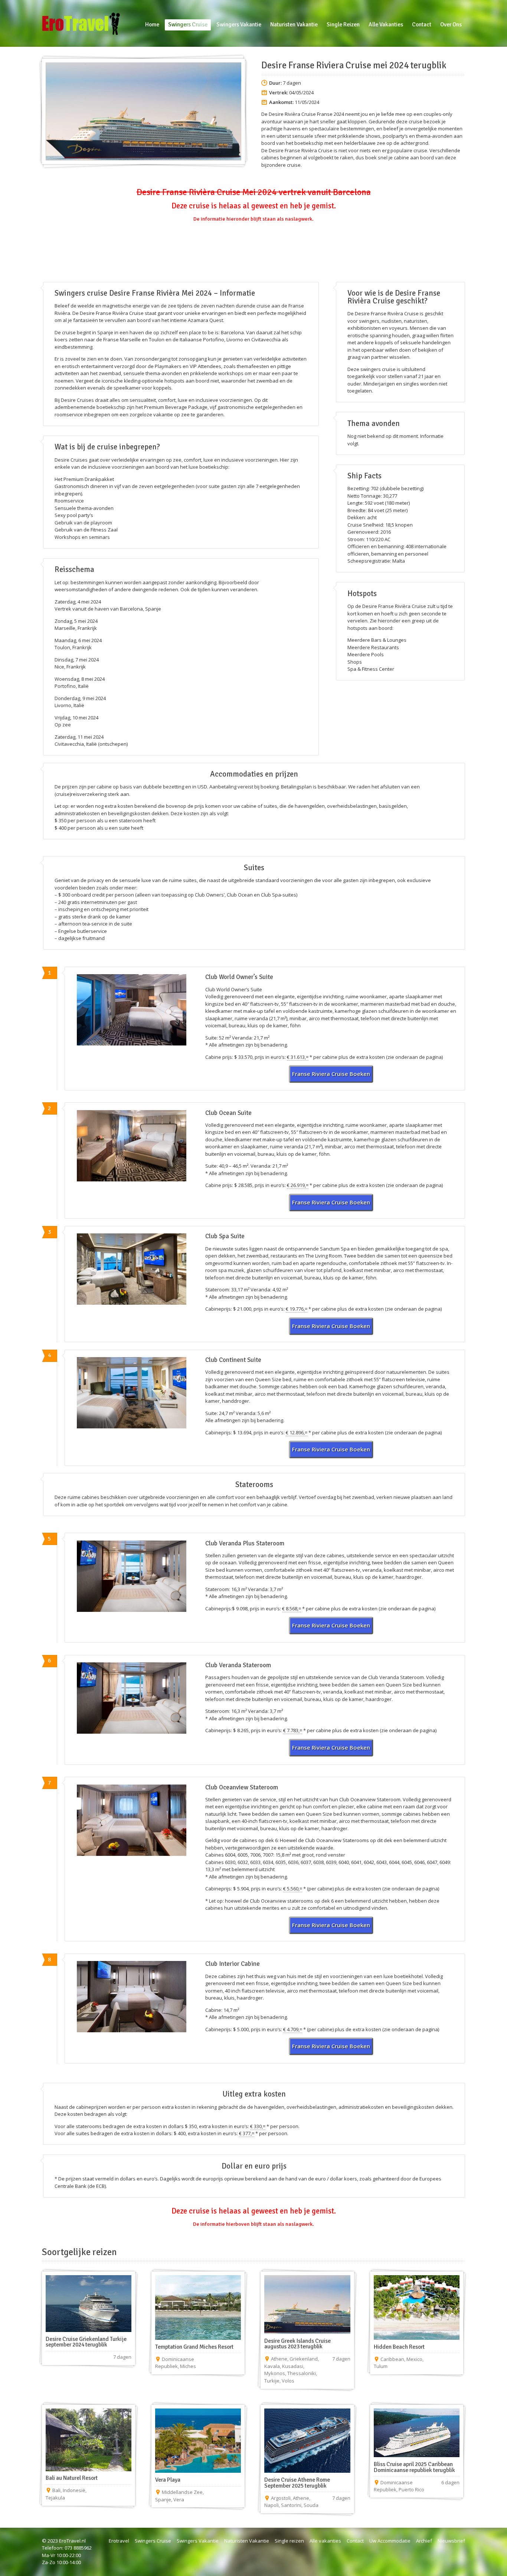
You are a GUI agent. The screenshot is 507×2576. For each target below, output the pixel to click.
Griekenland (304, 2359)
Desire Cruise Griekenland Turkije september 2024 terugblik (86, 2342)
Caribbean (392, 2359)
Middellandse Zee (182, 2492)
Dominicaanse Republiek (175, 2363)
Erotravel (119, 2541)
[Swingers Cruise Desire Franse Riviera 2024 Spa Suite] (132, 1269)
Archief (424, 2541)
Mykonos (275, 2373)
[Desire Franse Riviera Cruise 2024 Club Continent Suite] (132, 1393)
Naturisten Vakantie (247, 2541)
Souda (311, 2505)
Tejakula (55, 2498)
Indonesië (74, 2490)
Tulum (381, 2366)
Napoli (272, 2505)
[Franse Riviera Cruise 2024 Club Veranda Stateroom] (132, 1698)
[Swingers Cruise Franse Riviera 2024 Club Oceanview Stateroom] (132, 1820)
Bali (56, 2490)
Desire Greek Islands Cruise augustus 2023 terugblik (297, 2344)
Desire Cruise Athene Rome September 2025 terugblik (297, 2483)
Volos (288, 2381)
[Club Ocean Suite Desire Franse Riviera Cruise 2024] (132, 1146)
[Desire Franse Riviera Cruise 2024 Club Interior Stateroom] (132, 1997)
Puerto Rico (411, 2489)
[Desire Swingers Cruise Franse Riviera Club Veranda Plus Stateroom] (132, 1576)
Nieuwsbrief (451, 2541)
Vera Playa (168, 2480)
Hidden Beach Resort (399, 2347)
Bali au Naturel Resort (72, 2478)
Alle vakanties (325, 2541)
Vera (179, 2499)
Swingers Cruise (153, 2541)
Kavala (272, 2366)
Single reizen (289, 2541)
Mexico (414, 2359)
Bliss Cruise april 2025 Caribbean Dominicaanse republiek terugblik (414, 2467)
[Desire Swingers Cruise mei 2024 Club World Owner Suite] (132, 1010)
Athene (279, 2359)
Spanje (163, 2499)
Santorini (291, 2505)
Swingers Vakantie (198, 2541)
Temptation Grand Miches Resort (194, 2347)
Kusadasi (293, 2366)
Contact (355, 2541)
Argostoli (281, 2498)
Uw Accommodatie (390, 2541)
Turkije (272, 2381)
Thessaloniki (302, 2373)
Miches (188, 2366)
